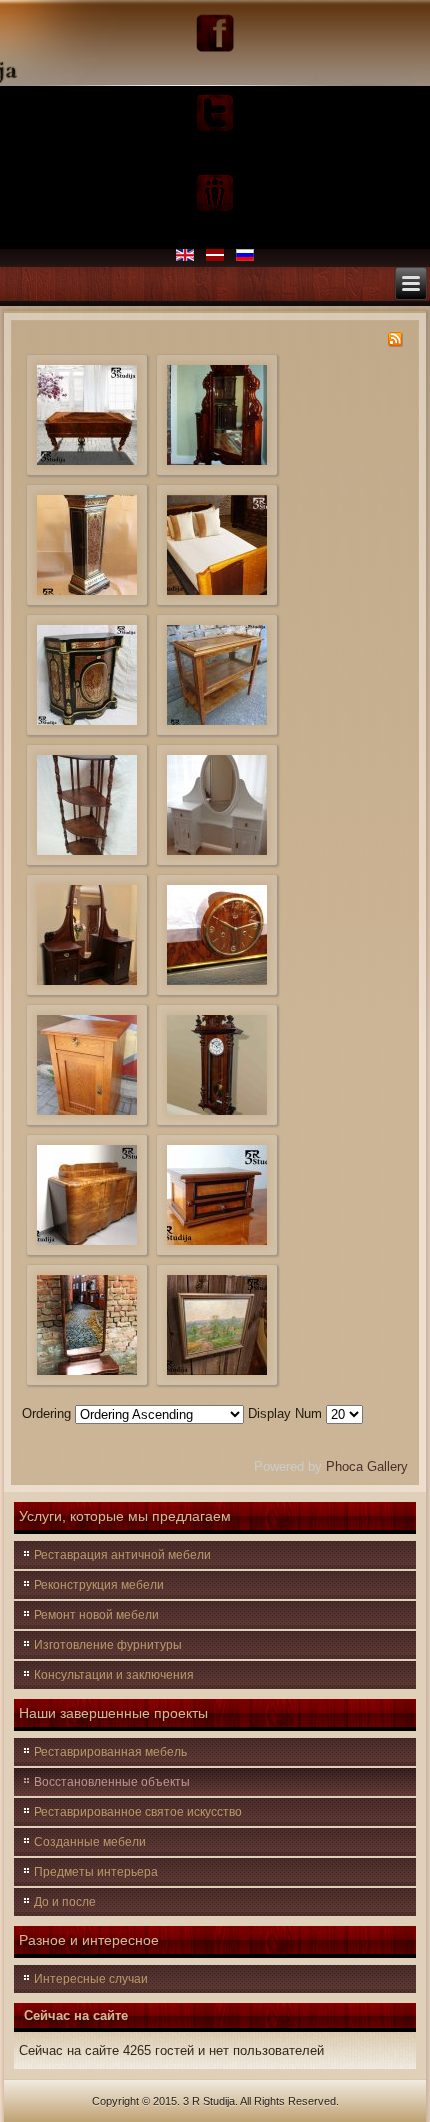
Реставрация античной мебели (122, 1555)
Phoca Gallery (367, 1466)
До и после (65, 1902)
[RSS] (395, 342)
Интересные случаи (91, 1979)
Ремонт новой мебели (96, 1615)
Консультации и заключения (114, 1675)
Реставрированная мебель (110, 1752)
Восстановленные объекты (112, 1782)
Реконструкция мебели (99, 1585)
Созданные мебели (90, 1842)
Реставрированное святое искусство (138, 1812)
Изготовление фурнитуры (108, 1645)
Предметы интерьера (96, 1872)
